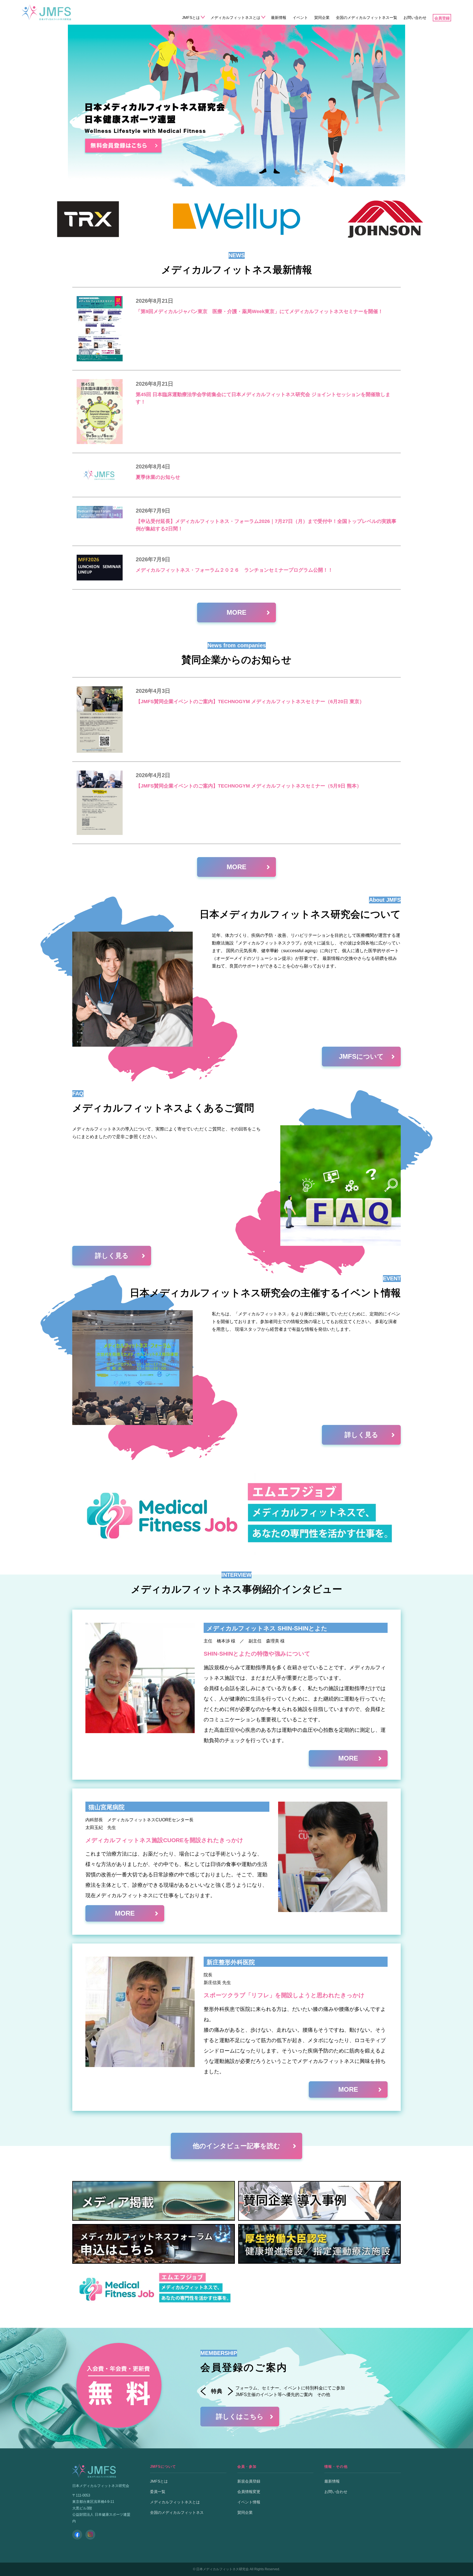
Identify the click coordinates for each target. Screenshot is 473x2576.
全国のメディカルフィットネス (177, 2512)
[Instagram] (90, 2535)
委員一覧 (158, 2492)
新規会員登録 (249, 2481)
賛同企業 (322, 18)
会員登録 (442, 18)
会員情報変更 (249, 2492)
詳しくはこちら (240, 2416)
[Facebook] (77, 2535)
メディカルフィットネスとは (235, 18)
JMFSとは (191, 18)
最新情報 (279, 18)
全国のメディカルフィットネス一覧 (367, 18)
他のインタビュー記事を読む (236, 2146)
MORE (236, 612)
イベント (300, 18)
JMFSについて (361, 1056)
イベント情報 (249, 2502)
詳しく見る (112, 1256)
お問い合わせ (415, 18)
